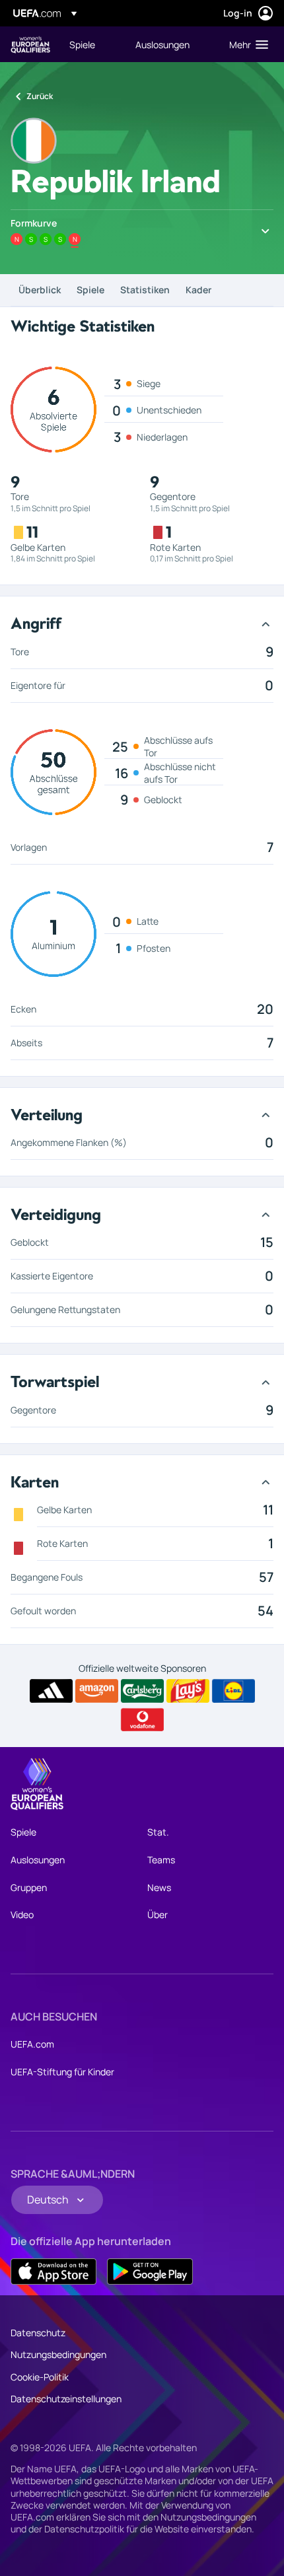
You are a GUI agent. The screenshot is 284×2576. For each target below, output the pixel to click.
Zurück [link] (40, 96)
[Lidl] (233, 1691)
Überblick (40, 290)
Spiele (90, 290)
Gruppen (29, 1887)
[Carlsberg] (142, 1691)
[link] (82, 44)
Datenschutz (38, 2333)
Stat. (158, 1832)
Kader (198, 290)
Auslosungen (38, 1860)
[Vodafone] (142, 1720)
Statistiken (145, 290)
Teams (161, 1860)
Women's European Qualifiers (30, 45)
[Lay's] (188, 1691)
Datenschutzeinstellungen (66, 2399)
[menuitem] (91, 44)
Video (22, 1914)
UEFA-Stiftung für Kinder (62, 2072)
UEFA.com (32, 2044)
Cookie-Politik (40, 2377)
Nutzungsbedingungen (58, 2354)
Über (158, 1914)
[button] (246, 44)
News (159, 1887)
